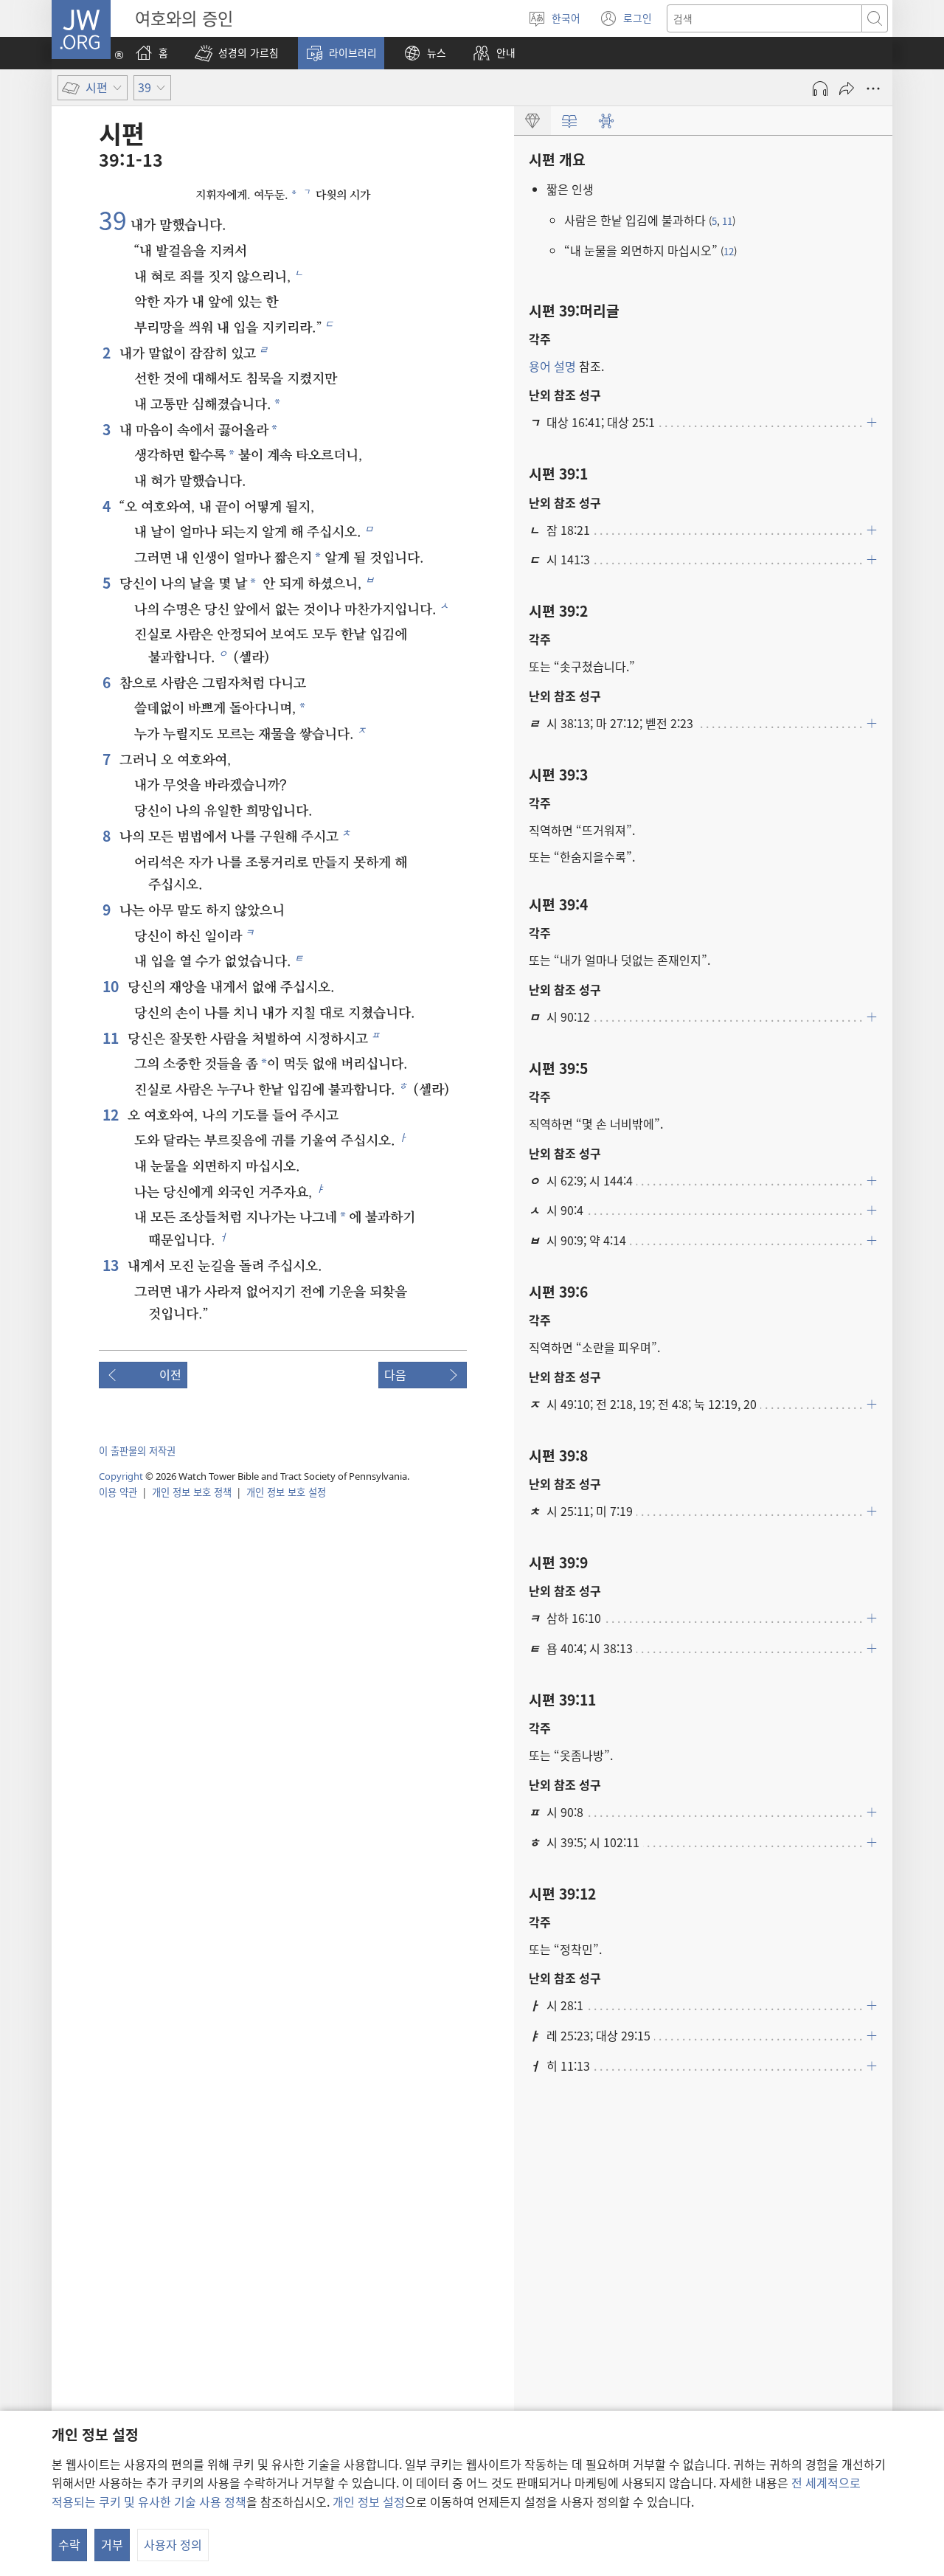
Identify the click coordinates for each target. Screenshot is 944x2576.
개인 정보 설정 (369, 2501)
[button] (237, 53)
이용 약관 (118, 1492)
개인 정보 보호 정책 (192, 1492)
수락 (69, 2544)
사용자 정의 (173, 2544)
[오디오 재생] (820, 89)
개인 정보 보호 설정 (286, 1492)
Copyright (121, 1476)
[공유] (847, 89)
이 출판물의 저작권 (137, 1451)
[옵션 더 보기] (873, 89)
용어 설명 (552, 366)
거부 (112, 2544)
